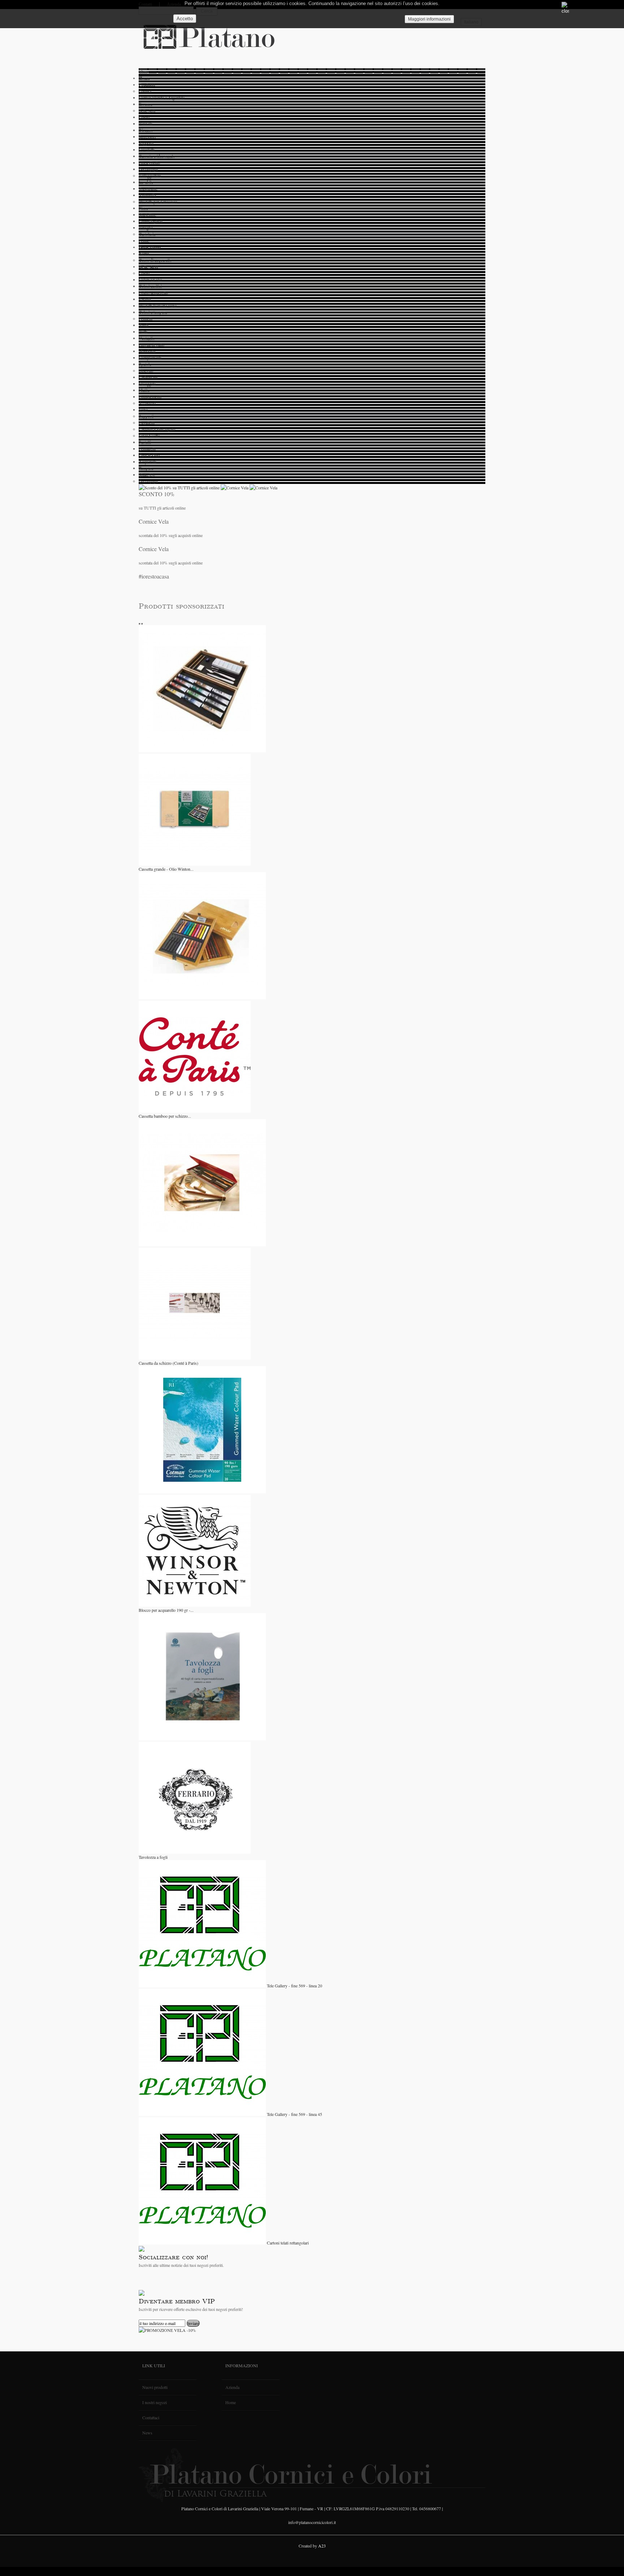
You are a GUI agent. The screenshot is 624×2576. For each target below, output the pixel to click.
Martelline (147, 215)
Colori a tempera (153, 312)
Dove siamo (150, 247)
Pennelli (146, 124)
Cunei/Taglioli (151, 221)
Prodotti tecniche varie (158, 306)
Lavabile (146, 182)
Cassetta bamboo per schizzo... (165, 1116)
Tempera (146, 468)
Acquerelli (148, 462)
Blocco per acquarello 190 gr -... (166, 1610)
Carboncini (148, 377)
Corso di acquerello (155, 260)
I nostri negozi (155, 2402)
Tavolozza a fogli (153, 1857)
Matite (144, 390)
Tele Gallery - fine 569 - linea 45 (294, 2114)
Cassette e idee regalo (157, 156)
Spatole (145, 364)
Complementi (150, 358)
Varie (143, 410)
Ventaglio (147, 338)
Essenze (146, 104)
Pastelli (145, 299)
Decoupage (148, 169)
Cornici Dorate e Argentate (162, 98)
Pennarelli (147, 449)
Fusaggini (147, 384)
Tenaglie (146, 228)
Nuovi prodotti (155, 2387)
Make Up (147, 475)
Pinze (143, 208)
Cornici (145, 91)
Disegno (146, 130)
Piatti (143, 332)
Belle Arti (147, 111)
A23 (322, 2546)
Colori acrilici (150, 286)
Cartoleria (147, 234)
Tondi (144, 325)
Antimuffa (147, 195)
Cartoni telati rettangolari (288, 2243)
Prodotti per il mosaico (158, 202)
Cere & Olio (149, 455)
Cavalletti (147, 150)
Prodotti (147, 85)
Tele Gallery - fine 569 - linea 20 (294, 1986)
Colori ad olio (150, 280)
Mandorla (147, 351)
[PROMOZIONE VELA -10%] (167, 2330)
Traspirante (148, 189)
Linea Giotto (149, 163)
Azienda (232, 2387)
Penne (144, 241)
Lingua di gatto (151, 345)
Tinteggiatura (150, 176)
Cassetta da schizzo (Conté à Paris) (168, 1363)
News (144, 254)
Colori (144, 117)
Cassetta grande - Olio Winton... (166, 869)
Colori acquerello (153, 293)
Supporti (146, 143)
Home (144, 78)
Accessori (147, 137)
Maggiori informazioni (429, 19)
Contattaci (151, 2417)
